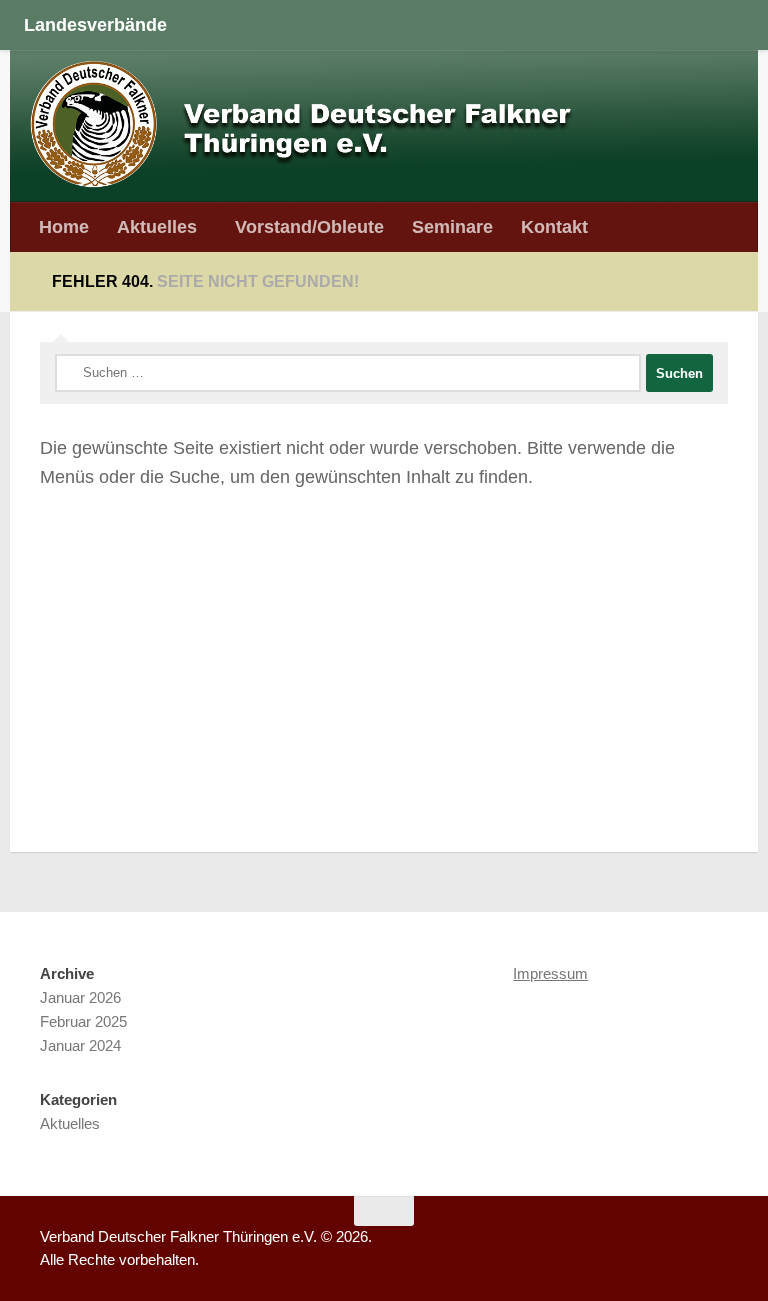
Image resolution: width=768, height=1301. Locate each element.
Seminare (452, 226)
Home (64, 226)
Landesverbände (95, 24)
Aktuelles (157, 226)
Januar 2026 (80, 997)
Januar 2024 (80, 1045)
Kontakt (554, 226)
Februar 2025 (83, 1021)
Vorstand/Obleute (309, 226)
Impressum (550, 973)
